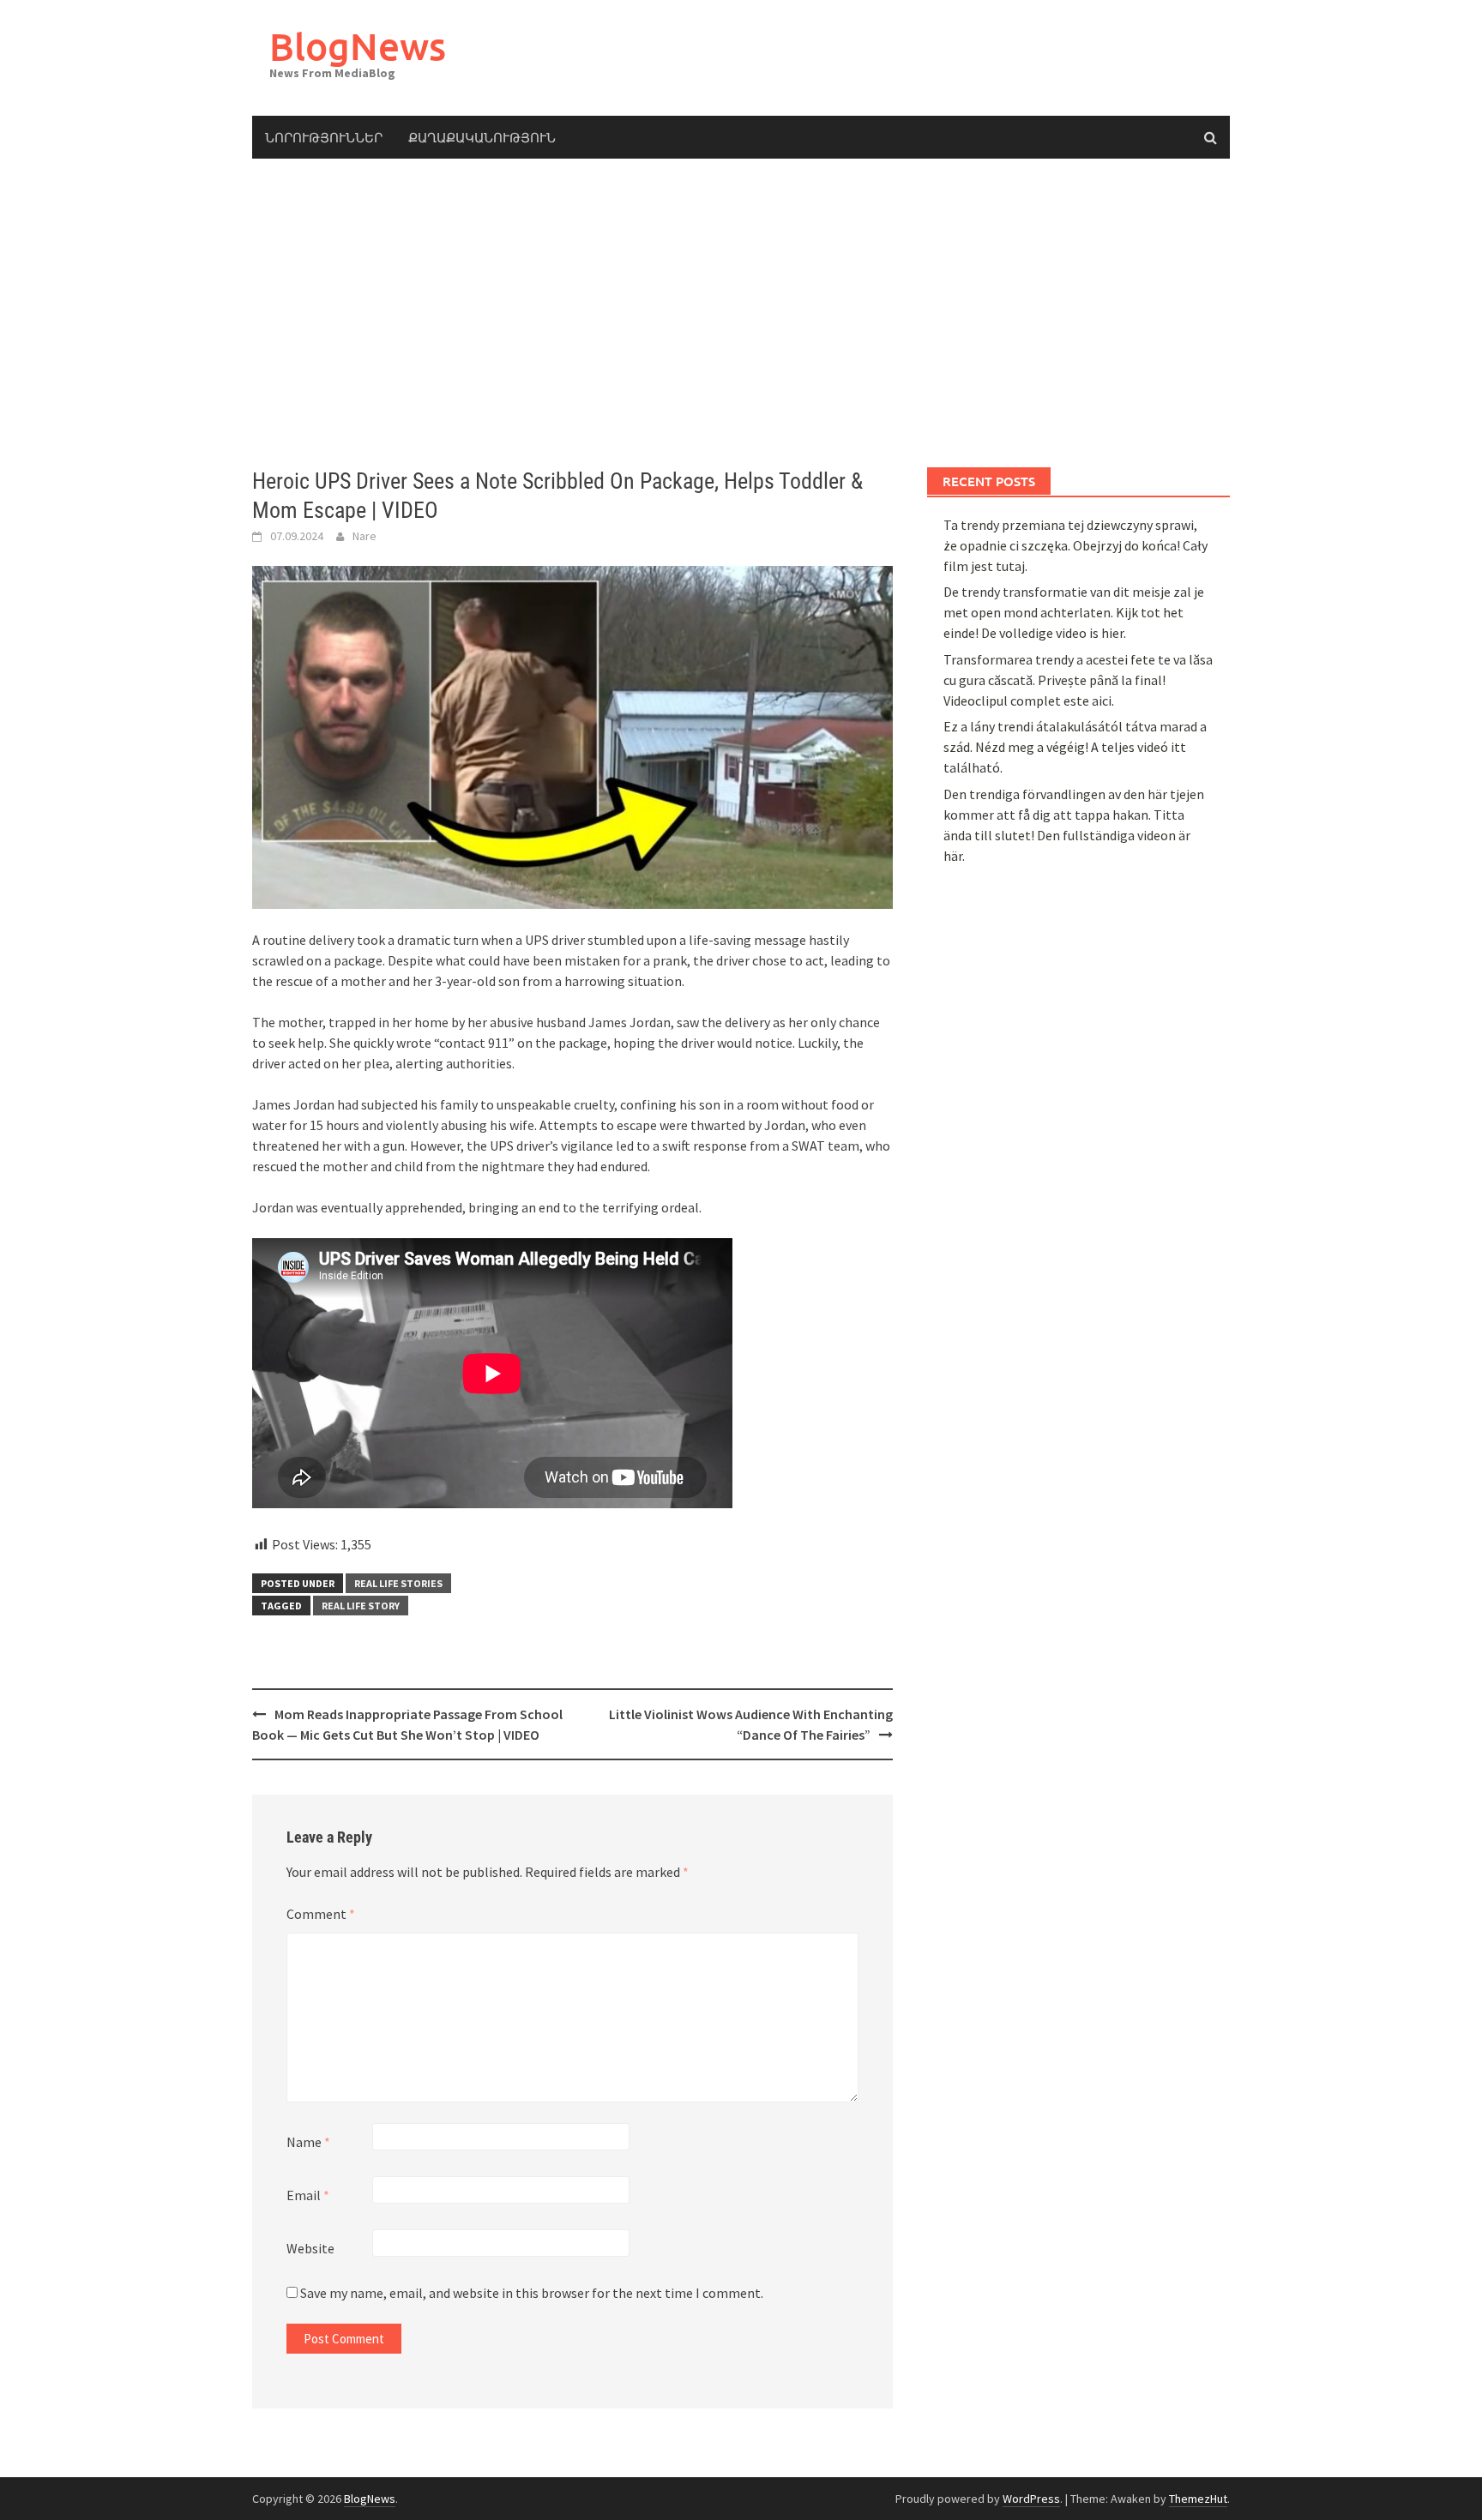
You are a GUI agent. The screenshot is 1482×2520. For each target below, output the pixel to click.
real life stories (398, 1583)
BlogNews (358, 46)
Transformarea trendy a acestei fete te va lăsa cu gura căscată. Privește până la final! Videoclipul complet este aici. (1078, 680)
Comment (321, 1914)
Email (308, 2195)
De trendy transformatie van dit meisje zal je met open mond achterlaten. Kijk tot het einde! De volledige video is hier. (1074, 612)
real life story (361, 1606)
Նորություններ (324, 137)
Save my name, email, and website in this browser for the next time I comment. (532, 2293)
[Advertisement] (741, 313)
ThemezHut (1198, 2499)
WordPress (1031, 2499)
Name (308, 2142)
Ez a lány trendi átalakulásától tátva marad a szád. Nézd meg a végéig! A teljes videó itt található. (1075, 747)
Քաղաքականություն (482, 137)
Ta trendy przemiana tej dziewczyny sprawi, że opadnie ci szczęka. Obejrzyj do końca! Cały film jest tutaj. (1075, 545)
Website (310, 2248)
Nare (364, 536)
